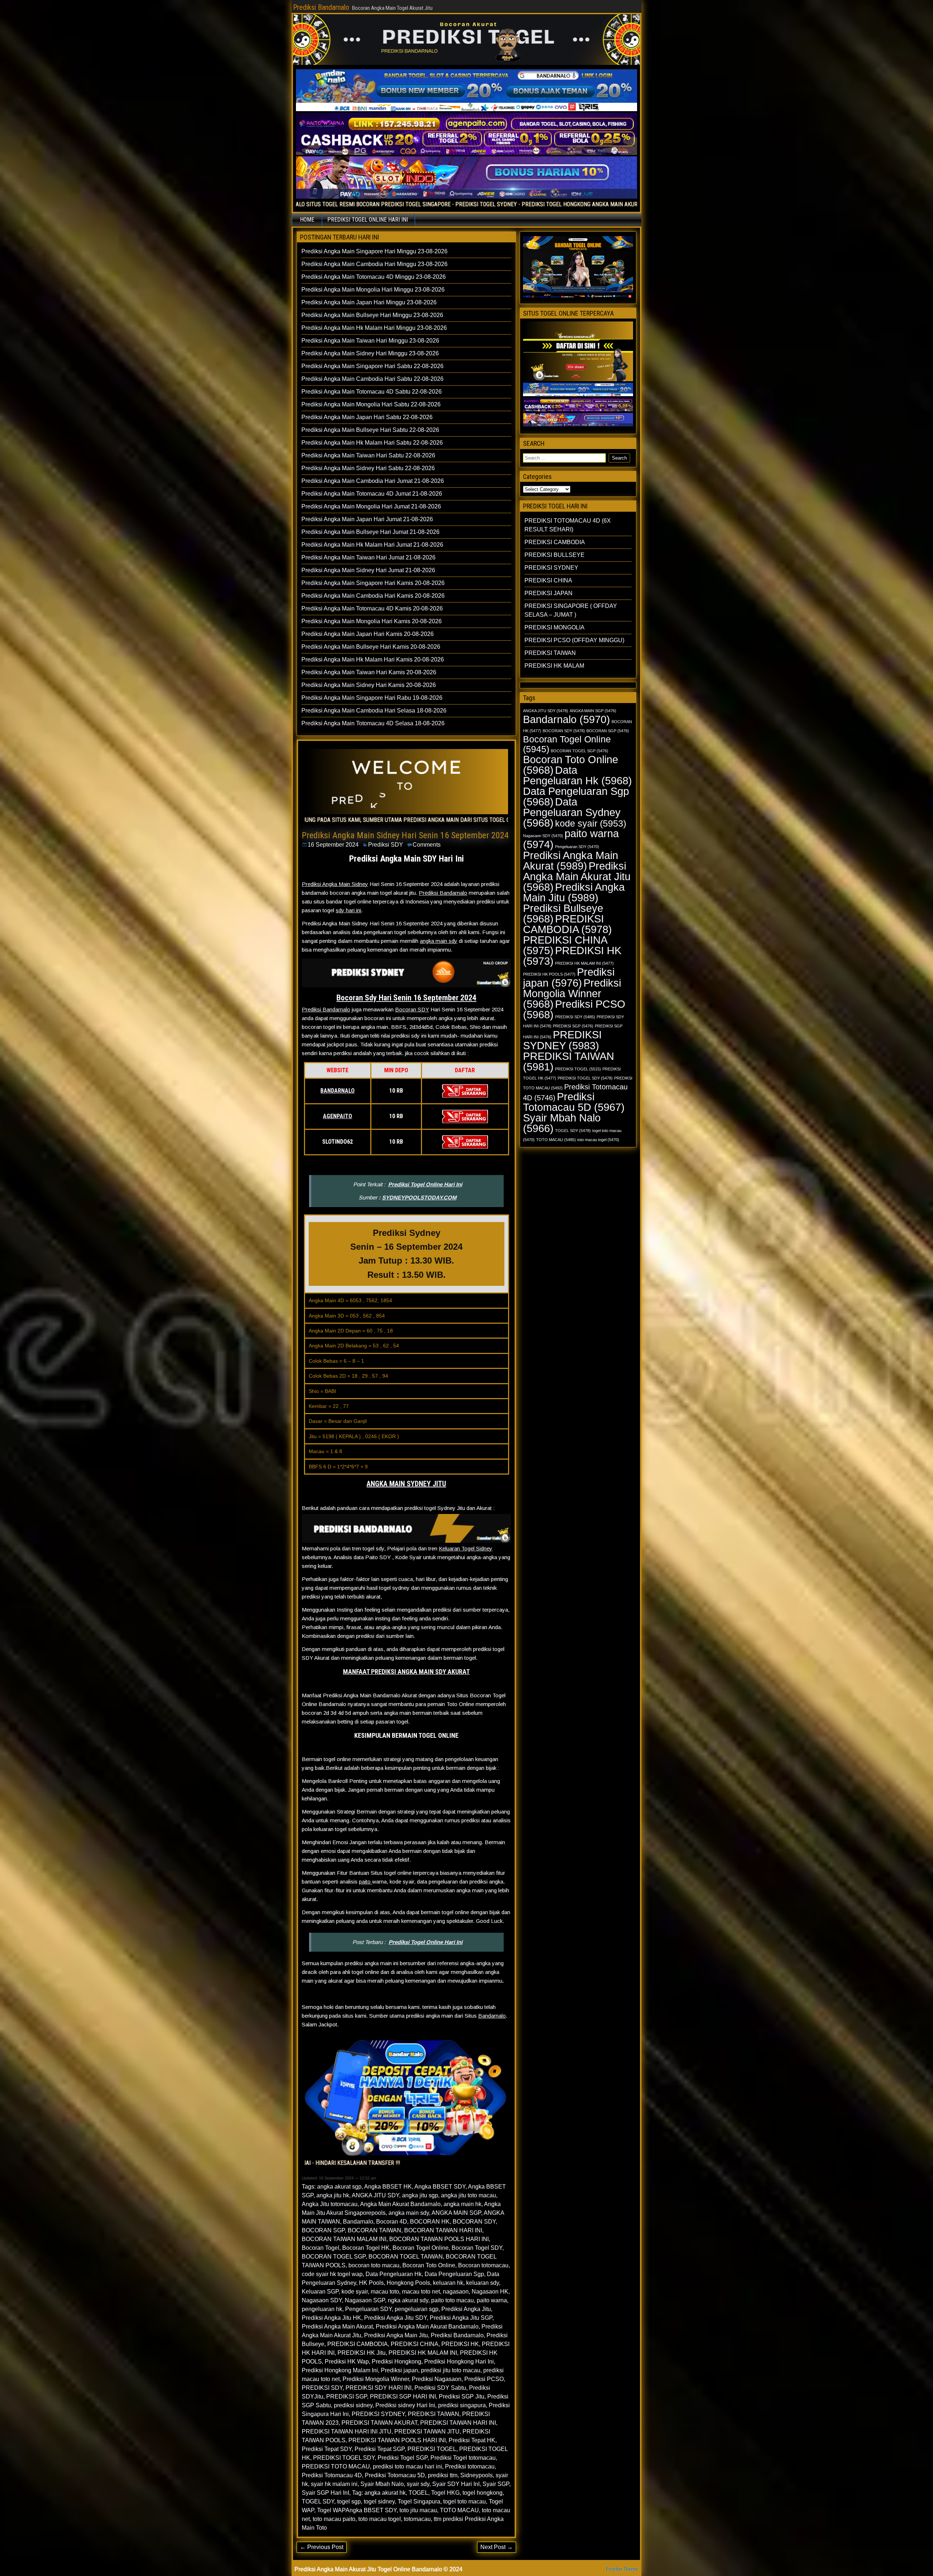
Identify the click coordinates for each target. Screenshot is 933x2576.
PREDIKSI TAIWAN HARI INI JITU (347, 2431)
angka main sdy (439, 941)
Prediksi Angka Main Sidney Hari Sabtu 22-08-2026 (368, 468)
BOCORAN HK (430, 2222)
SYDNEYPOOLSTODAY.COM (419, 1197)
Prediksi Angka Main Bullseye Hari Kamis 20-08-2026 (371, 647)
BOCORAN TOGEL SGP (334, 2257)
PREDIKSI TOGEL (432, 2449)
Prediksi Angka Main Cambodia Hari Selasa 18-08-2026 (374, 711)
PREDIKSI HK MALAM (554, 666)
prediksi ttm (443, 2475)
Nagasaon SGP (365, 2300)
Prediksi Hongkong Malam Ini (340, 2370)
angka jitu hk (333, 2195)
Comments (427, 845)
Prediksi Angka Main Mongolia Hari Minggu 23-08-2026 (373, 290)
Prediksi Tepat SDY (327, 2449)
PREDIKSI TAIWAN (434, 2414)
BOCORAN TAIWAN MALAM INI (344, 2239)
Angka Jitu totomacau (330, 2204)
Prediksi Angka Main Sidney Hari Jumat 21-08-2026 (368, 570)
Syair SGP (496, 2484)
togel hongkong (483, 2493)
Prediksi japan (399, 2370)
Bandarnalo (492, 2016)
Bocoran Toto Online (429, 2265)
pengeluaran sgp (417, 2309)
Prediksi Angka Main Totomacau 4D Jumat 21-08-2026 (372, 494)
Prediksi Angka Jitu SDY (395, 2318)
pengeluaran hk (322, 2309)
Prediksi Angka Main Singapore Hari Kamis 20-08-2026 (373, 583)
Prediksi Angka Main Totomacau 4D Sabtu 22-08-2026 (372, 392)
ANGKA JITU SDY (375, 2195)
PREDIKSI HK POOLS (549, 974)
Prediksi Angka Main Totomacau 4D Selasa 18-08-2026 (373, 723)
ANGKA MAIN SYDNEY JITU (406, 1484)
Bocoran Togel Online (421, 2248)
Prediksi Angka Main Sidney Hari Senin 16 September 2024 (405, 835)
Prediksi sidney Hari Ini (405, 2405)
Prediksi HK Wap (347, 2362)
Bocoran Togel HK (366, 2248)
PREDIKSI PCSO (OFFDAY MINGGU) (574, 640)
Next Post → (497, 2547)
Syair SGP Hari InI (325, 2493)
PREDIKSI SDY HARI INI (378, 2388)
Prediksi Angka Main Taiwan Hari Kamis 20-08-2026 (369, 672)
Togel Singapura (419, 2501)
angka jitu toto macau (469, 2195)
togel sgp (349, 2501)
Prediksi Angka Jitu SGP (461, 2318)
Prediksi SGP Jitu (462, 2397)
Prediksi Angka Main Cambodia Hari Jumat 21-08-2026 (373, 481)
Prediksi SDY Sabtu (440, 2388)
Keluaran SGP (320, 2292)
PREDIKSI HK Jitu (362, 2353)
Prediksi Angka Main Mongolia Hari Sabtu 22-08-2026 (371, 404)
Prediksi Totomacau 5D (395, 2475)
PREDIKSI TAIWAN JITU (427, 2431)
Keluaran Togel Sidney (466, 1548)
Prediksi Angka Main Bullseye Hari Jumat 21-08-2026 (370, 532)
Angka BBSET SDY (440, 2187)
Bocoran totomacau (483, 2265)
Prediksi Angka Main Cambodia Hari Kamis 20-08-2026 (373, 596)
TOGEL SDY (318, 2501)
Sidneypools (477, 2475)
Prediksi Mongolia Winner (376, 2379)
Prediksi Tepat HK (472, 2440)
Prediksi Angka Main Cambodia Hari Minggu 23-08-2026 (374, 264)
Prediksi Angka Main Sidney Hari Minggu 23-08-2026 (370, 353)
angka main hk (462, 2204)
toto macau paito (334, 2519)
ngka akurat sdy (408, 2300)
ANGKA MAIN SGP (456, 2213)
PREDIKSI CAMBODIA (358, 2344)
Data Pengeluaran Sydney (572, 812)
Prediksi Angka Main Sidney (335, 884)
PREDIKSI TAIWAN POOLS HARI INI (397, 2440)
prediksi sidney (353, 2405)
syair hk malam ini (334, 2484)
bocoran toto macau (374, 2265)
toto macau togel (380, 2519)
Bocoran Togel (321, 2248)
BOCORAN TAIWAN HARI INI (443, 2230)
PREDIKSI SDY (322, 2388)
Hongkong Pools (408, 2283)
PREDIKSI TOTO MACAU (336, 2466)
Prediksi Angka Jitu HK (331, 2318)
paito (366, 1882)
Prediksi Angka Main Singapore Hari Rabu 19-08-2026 (372, 698)
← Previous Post (322, 2547)
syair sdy (418, 2484)
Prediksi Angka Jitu (466, 2309)
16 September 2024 (333, 845)
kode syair (355, 2292)
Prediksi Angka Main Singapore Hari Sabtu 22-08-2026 (372, 366)
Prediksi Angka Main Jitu (396, 2335)
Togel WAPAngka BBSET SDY (357, 2510)
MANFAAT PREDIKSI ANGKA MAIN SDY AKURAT (406, 1672)
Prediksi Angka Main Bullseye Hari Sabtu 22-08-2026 (370, 430)
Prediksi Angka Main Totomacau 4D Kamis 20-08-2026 (372, 608)
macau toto (385, 2292)
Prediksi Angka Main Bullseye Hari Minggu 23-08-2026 (372, 315)
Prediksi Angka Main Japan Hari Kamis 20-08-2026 (368, 634)
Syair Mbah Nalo (382, 2484)
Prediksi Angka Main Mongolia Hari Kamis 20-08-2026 (372, 621)
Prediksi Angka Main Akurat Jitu (577, 876)
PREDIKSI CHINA (415, 2344)
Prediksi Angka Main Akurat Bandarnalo (427, 2327)
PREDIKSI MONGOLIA (555, 627)
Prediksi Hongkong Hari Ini (459, 2362)
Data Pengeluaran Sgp (454, 2274)
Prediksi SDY (386, 845)
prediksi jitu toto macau (451, 2370)
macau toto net (421, 2292)
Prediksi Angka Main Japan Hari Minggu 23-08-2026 (369, 302)
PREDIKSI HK (460, 2344)
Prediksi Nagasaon (437, 2379)
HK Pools (371, 2283)
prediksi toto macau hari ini (407, 2466)
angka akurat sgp (339, 2187)
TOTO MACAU (459, 2510)
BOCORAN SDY (474, 2222)
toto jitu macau (418, 2510)
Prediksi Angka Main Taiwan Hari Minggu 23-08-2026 (370, 341)
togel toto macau (464, 2501)
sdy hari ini (348, 910)
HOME (307, 220)
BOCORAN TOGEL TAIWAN (406, 2257)
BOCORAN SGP (323, 2230)
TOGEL (418, 2493)
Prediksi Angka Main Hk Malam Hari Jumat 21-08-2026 (372, 545)
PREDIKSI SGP (347, 2397)
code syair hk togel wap (332, 2274)
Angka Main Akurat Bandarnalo (400, 2204)
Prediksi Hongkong (397, 2362)
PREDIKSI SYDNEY (378, 2414)
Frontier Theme (622, 2569)
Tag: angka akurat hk (379, 2493)
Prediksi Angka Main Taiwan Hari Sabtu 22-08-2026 (368, 455)
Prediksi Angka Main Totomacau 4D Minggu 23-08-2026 (374, 277)
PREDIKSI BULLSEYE (555, 555)
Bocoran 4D (392, 2222)
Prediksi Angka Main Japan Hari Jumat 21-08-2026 (367, 519)
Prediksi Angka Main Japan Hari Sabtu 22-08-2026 (367, 417)
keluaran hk (448, 2283)
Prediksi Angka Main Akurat (337, 2327)
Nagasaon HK (490, 2292)
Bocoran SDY (412, 1009)
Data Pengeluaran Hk (394, 2274)
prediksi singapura (462, 2405)
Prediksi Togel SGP (403, 2458)
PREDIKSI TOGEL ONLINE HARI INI (368, 220)
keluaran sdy (483, 2283)
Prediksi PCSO (484, 2379)
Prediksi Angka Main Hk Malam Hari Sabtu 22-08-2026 (372, 443)
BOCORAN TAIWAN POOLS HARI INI (439, 2239)
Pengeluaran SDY (368, 2309)
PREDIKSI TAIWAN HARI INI (458, 2423)
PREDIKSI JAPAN (549, 593)
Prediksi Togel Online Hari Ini (425, 1184)
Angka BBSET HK (388, 2187)
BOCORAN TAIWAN (374, 2230)
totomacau (417, 2519)
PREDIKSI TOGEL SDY (344, 2458)
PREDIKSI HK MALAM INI (423, 2353)
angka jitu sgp (420, 2195)
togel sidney (379, 2501)
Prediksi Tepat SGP (380, 2449)
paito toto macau (452, 2300)
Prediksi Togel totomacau (463, 2458)
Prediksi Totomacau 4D (332, 2475)
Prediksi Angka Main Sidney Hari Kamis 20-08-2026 (369, 685)
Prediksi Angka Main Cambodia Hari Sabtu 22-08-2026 (372, 379)
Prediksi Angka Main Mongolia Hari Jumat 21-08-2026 (371, 506)
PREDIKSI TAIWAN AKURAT (379, 2423)
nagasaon (456, 2292)
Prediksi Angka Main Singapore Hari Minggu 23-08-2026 (374, 251)
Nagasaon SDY (322, 2300)
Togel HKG (445, 2493)
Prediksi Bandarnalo (321, 7)
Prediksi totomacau (470, 2466)
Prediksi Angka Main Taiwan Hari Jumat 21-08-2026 (368, 557)
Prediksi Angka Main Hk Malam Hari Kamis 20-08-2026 (373, 659)
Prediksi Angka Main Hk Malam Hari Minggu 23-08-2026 (374, 328)
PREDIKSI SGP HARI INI (403, 2397)
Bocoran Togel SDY (477, 2248)
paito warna (492, 2300)
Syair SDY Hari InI (456, 2484)
